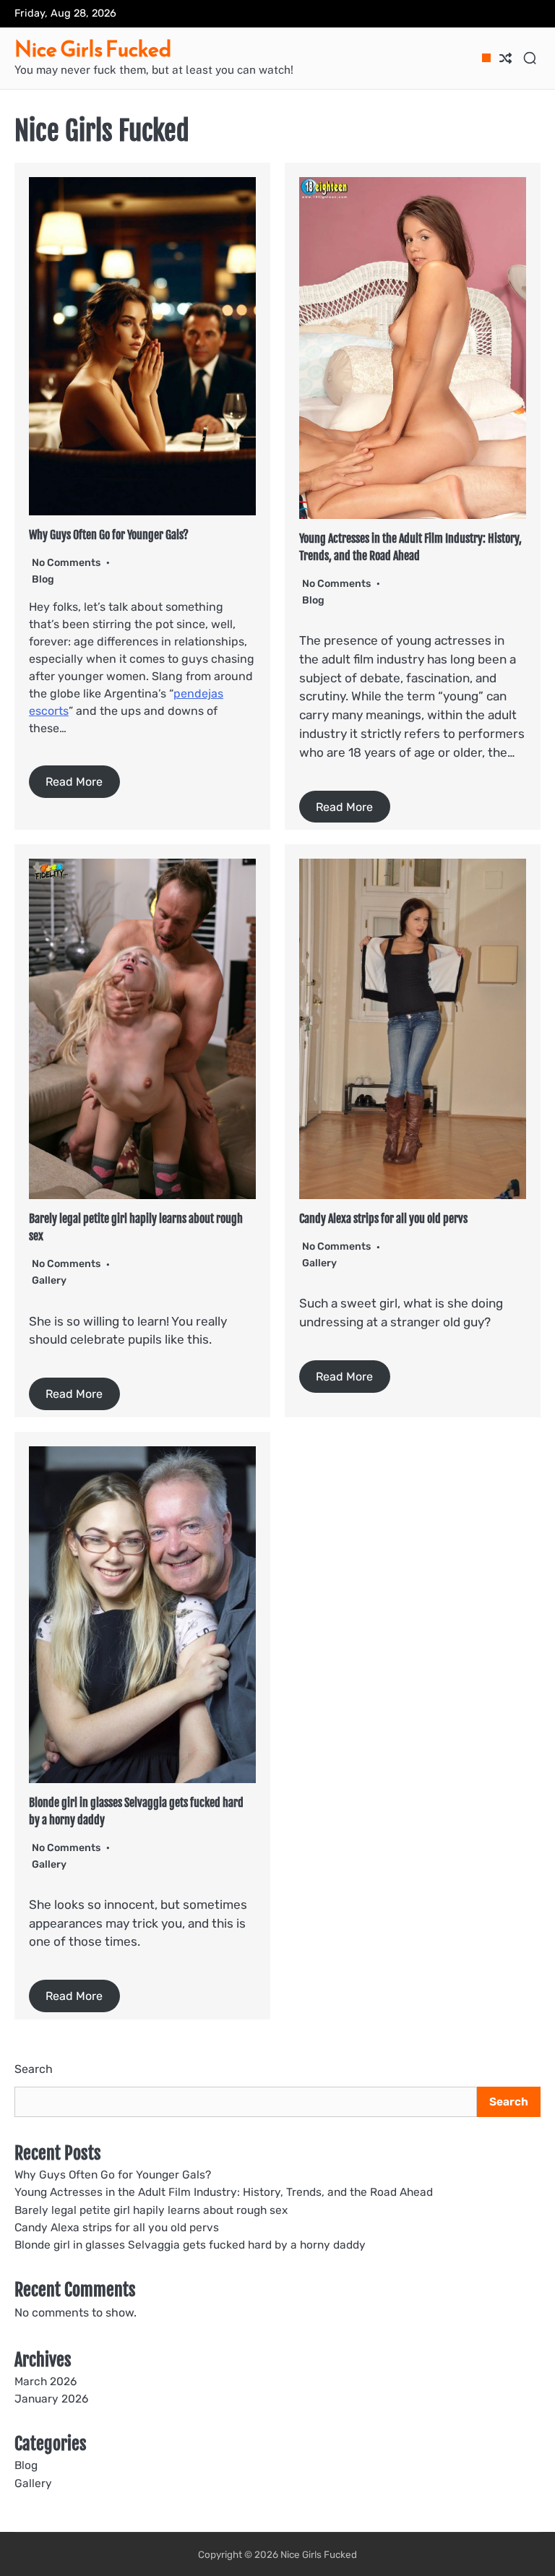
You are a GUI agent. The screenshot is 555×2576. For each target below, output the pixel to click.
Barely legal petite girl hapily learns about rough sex (151, 2210)
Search (34, 2069)
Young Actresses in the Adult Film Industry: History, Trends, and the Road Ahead (224, 2192)
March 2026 (46, 2382)
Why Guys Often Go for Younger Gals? (109, 535)
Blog (43, 579)
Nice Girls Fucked (93, 49)
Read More (74, 782)
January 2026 (51, 2399)
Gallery (49, 1280)
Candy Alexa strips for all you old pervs (383, 1219)
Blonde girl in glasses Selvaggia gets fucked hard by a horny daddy (190, 2245)
